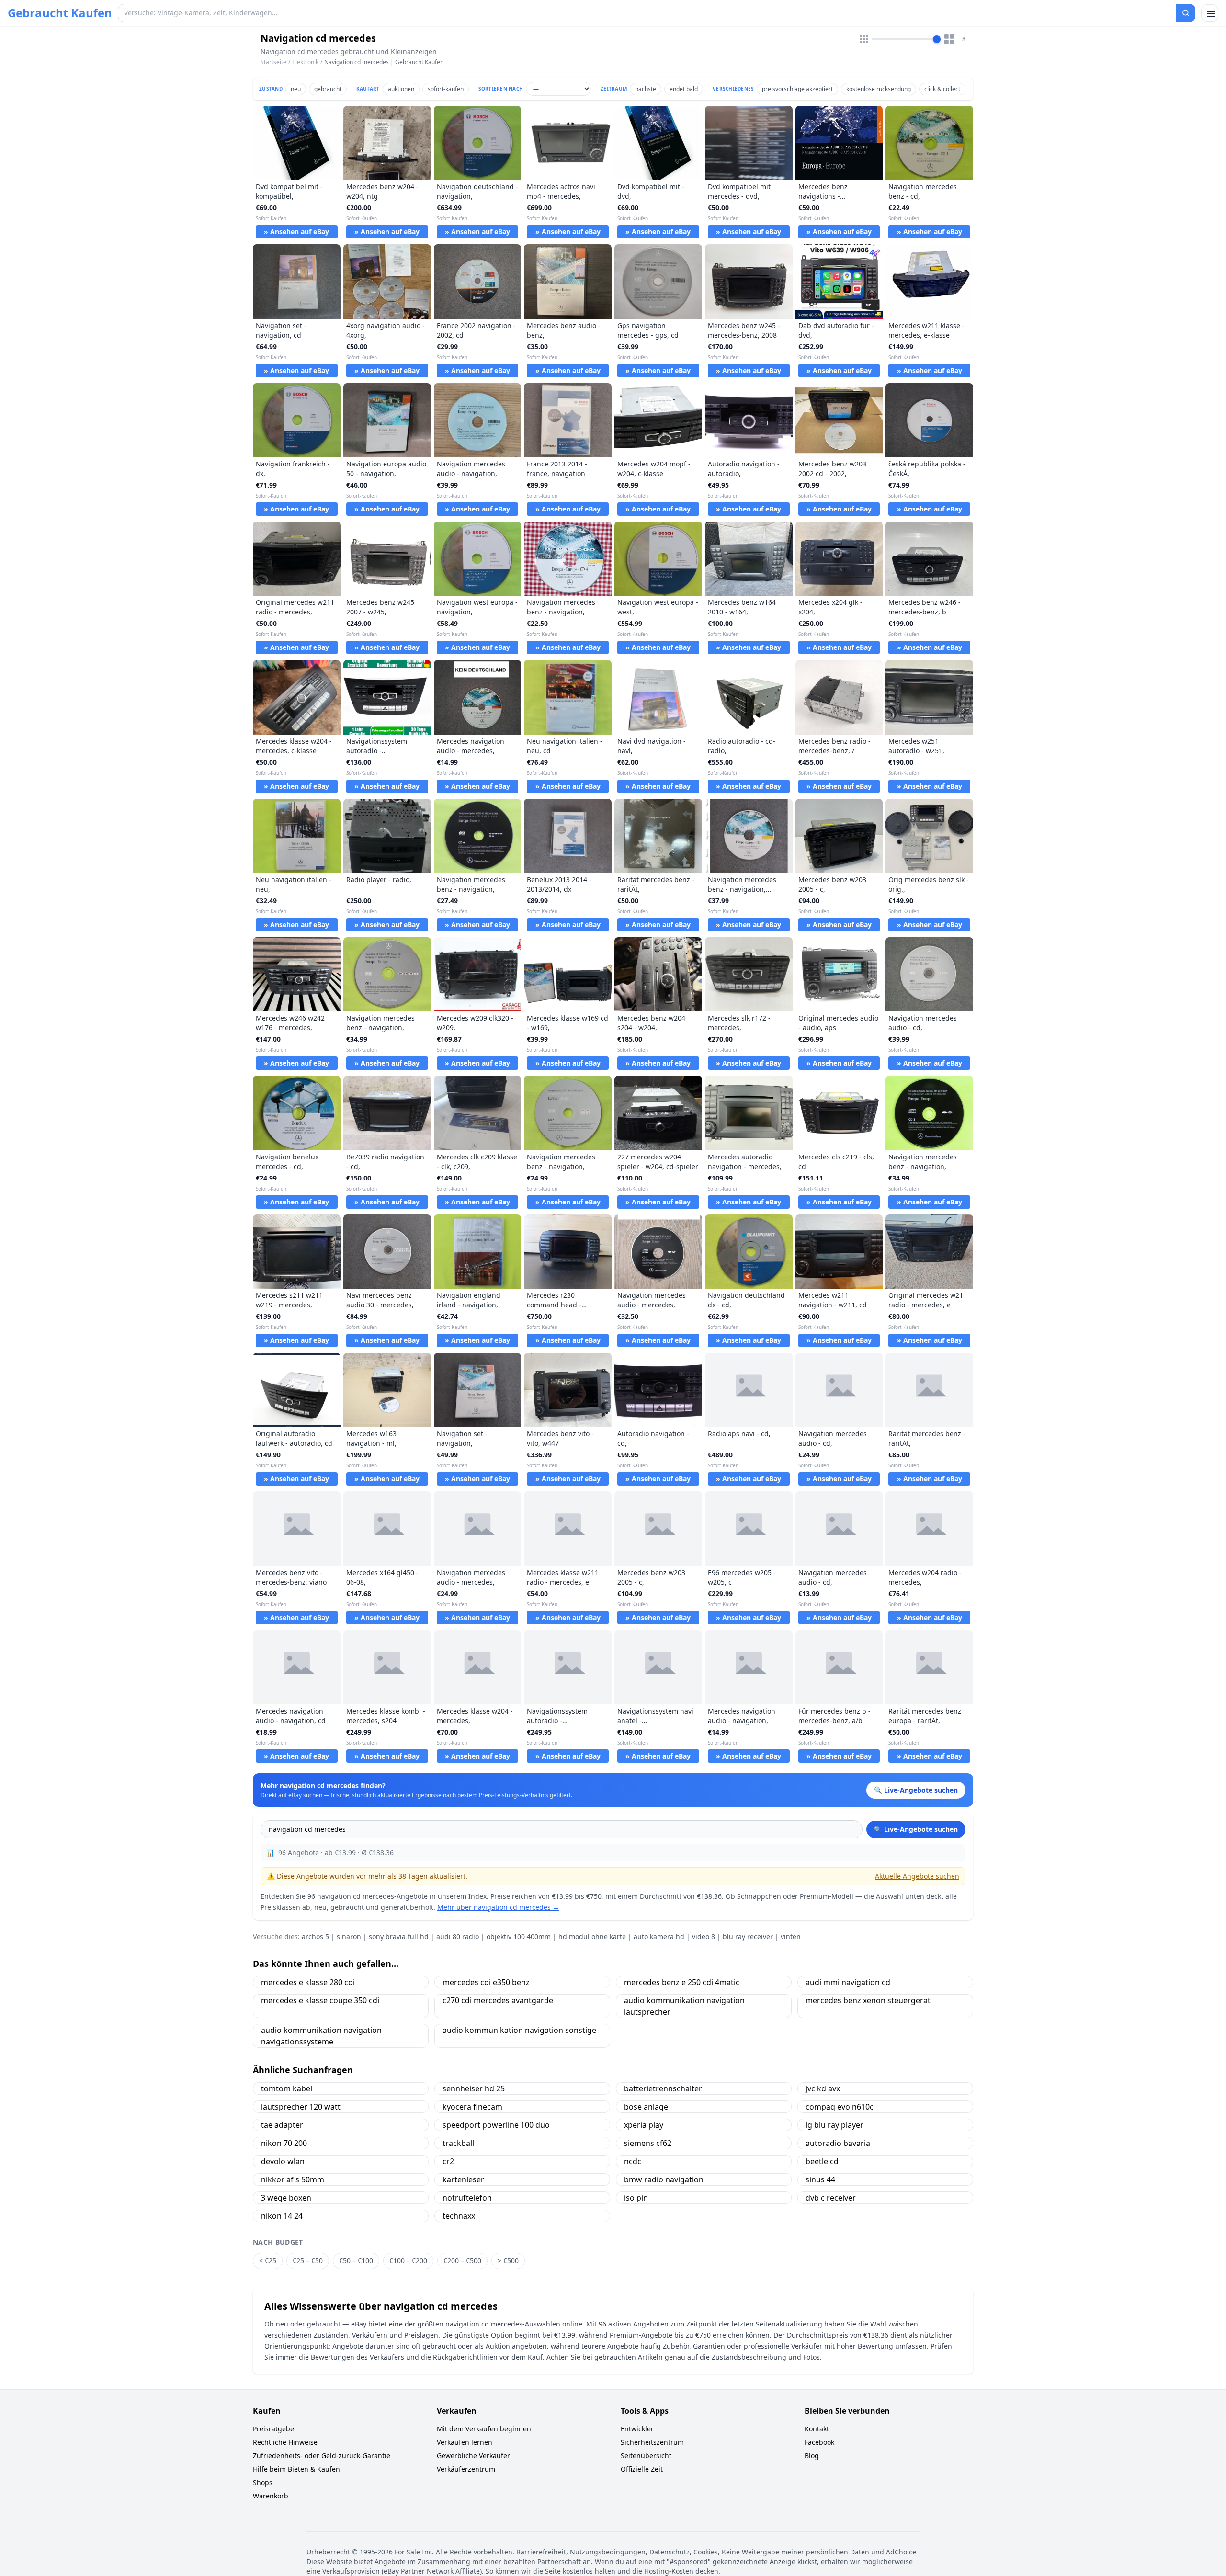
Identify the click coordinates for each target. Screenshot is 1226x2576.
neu (296, 89)
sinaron (349, 1936)
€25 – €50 (308, 2261)
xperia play (644, 2125)
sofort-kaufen (446, 89)
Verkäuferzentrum (466, 2469)
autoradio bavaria (838, 2143)
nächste (646, 89)
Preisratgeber (275, 2429)
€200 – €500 (462, 2261)
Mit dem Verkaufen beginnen (484, 2429)
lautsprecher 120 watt (301, 2107)
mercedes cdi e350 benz (486, 1982)
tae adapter (282, 2125)
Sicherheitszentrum (652, 2442)
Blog (812, 2456)
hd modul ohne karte (592, 1936)
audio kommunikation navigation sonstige (519, 2030)
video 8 (704, 1936)
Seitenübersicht (646, 2456)
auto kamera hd (659, 1936)
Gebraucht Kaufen (60, 13)
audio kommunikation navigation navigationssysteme (321, 2036)
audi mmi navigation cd (848, 1982)
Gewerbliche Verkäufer (473, 2456)
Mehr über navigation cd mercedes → (498, 1907)
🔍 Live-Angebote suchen (916, 1829)
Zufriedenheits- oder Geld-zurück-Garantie (322, 2456)
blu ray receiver (748, 1936)
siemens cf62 (648, 2143)
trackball (458, 2143)
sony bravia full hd (399, 1936)
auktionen (401, 89)
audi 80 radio (458, 1936)
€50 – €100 (356, 2261)
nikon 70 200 (284, 2143)
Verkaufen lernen (465, 2442)
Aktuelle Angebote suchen (917, 1876)
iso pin (636, 2198)
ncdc (633, 2161)
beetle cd (822, 2161)
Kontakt (817, 2429)
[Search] (1186, 13)
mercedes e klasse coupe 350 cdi (320, 2000)
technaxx (459, 2216)
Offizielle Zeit (642, 2469)
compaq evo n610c (840, 2107)
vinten (791, 1936)
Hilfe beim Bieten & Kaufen (296, 2469)
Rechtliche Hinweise (285, 2442)
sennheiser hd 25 (474, 2088)
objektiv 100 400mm (519, 1936)
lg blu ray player (834, 2125)
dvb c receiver (831, 2198)
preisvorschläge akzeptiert (797, 89)
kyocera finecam (472, 2107)
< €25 (268, 2261)
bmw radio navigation (664, 2179)
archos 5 (315, 1936)
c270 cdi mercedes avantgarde (498, 2000)
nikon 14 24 (282, 2216)
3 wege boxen (286, 2198)
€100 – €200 (408, 2261)
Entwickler (637, 2429)
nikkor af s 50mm (293, 2179)
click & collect (942, 89)
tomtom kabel (287, 2088)
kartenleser (463, 2179)
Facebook (819, 2442)
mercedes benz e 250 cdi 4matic (682, 1982)
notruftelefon (467, 2198)
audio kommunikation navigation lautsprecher (684, 2006)
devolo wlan (283, 2161)
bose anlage (646, 2107)
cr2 (448, 2161)
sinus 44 (820, 2179)
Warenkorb (271, 2496)
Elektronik (305, 62)
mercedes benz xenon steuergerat (868, 2000)
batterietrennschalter (663, 2088)
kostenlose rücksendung (879, 89)
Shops (263, 2482)
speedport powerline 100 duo (496, 2125)
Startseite (273, 62)
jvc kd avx (823, 2088)
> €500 (508, 2261)
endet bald (684, 89)
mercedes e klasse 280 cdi (308, 1982)
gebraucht (328, 89)
